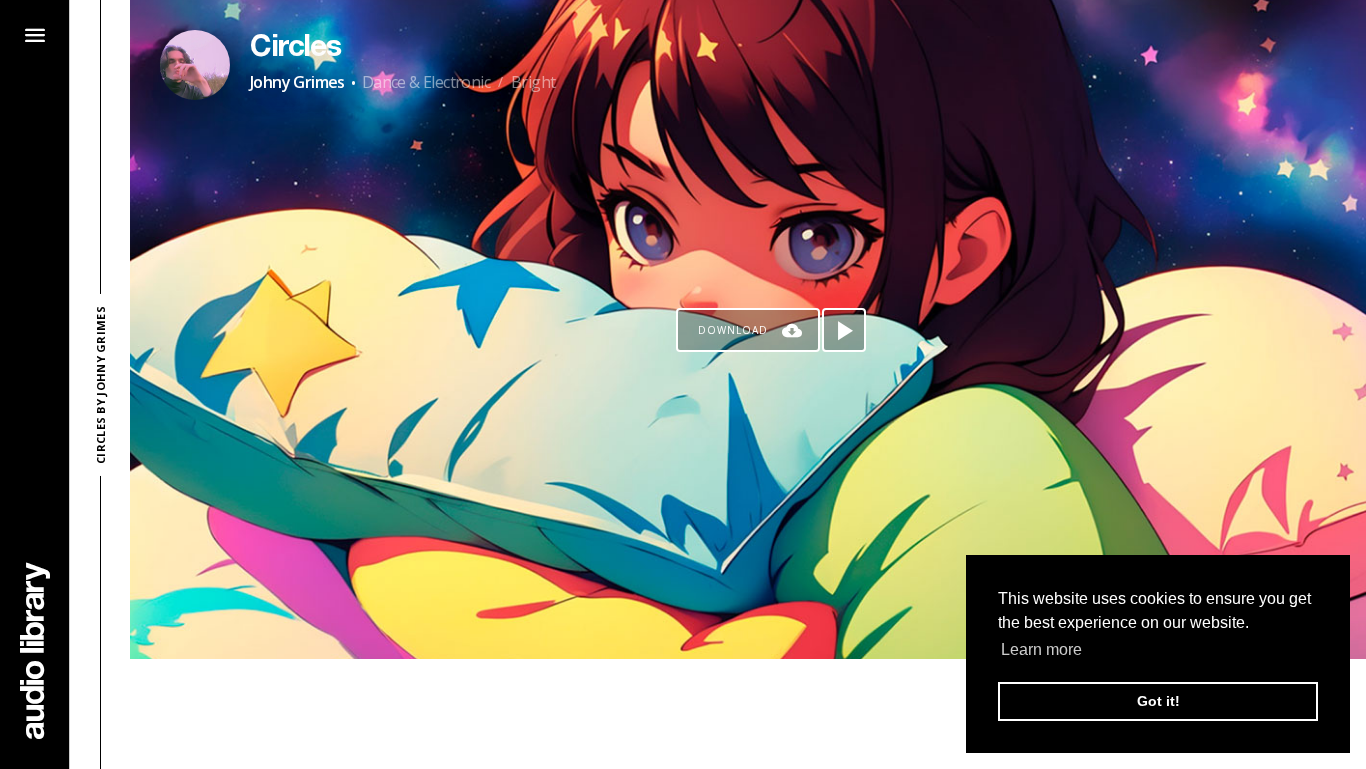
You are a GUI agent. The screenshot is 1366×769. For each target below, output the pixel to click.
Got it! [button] (1158, 701)
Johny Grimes (297, 82)
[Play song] (844, 330)
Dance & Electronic (426, 82)
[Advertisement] (748, 714)
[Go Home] (35, 650)
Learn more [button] (1041, 649)
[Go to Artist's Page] (195, 65)
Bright (533, 82)
